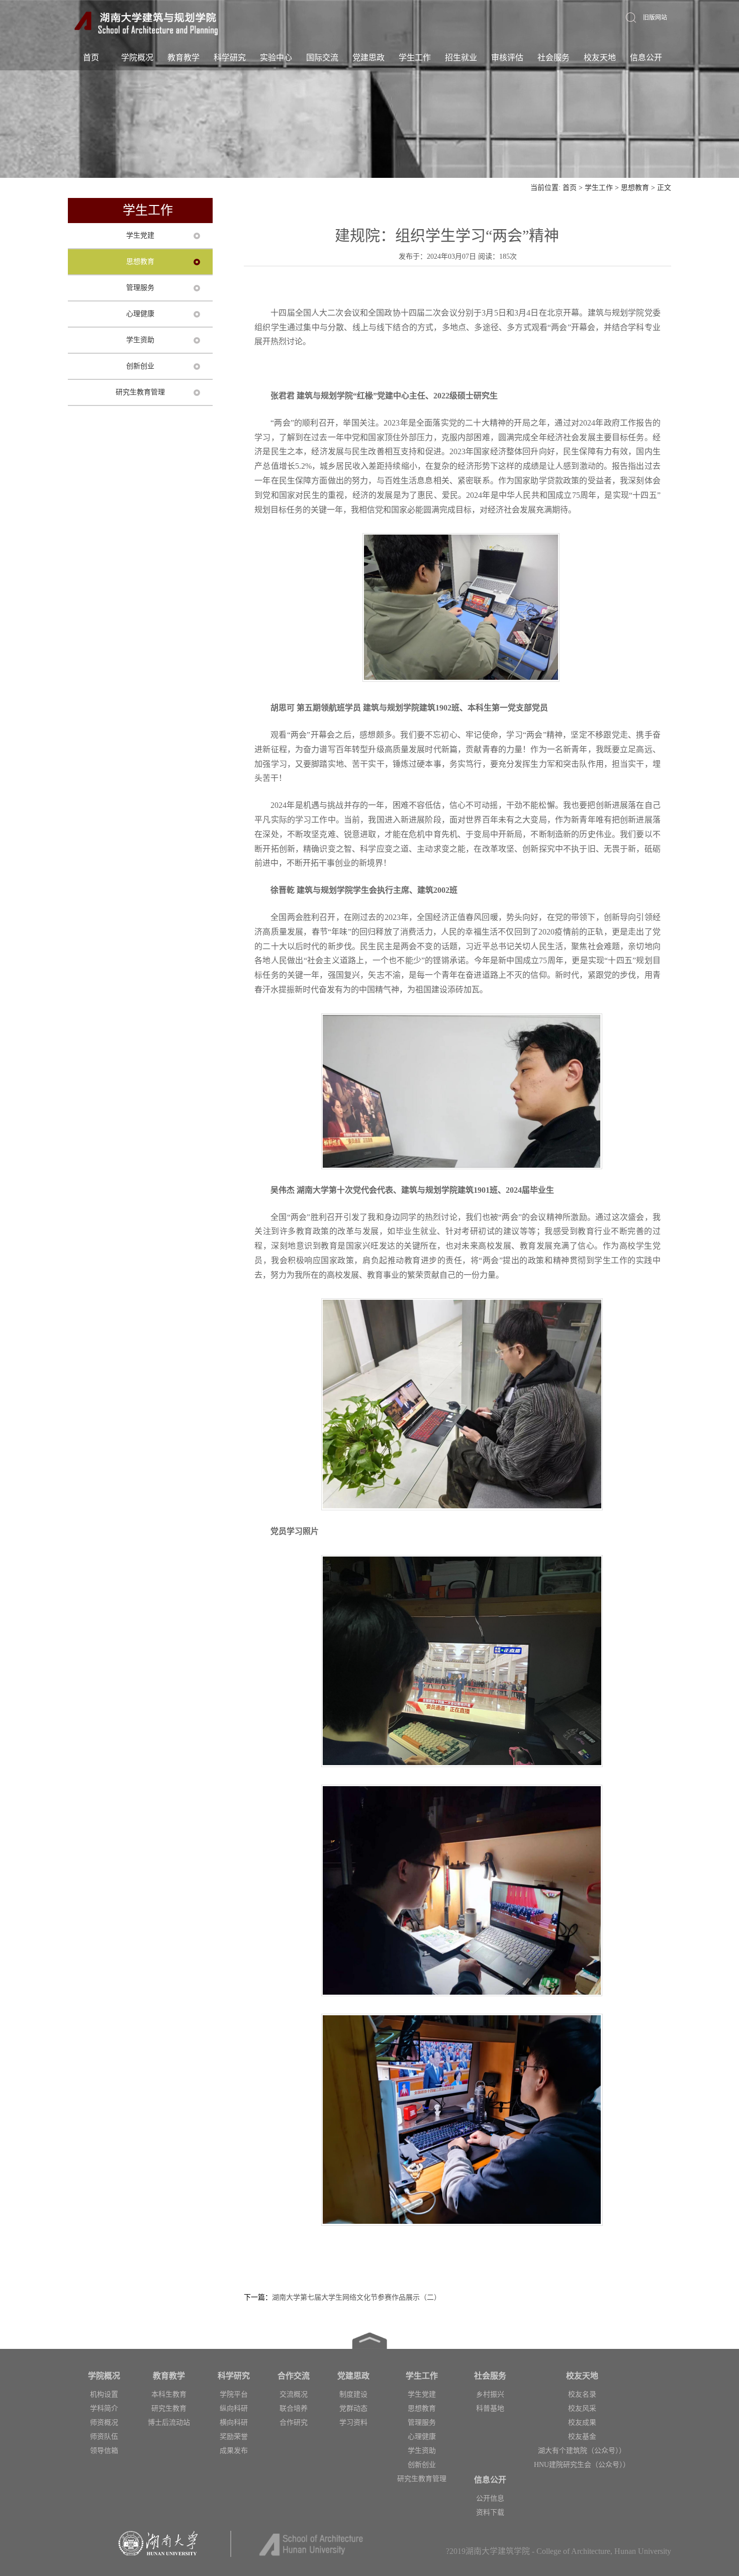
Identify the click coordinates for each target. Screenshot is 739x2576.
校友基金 (582, 2437)
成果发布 (234, 2451)
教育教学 (183, 58)
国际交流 (322, 58)
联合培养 (294, 2408)
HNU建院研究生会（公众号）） (582, 2465)
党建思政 (368, 58)
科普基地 (490, 2408)
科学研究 (230, 58)
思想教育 (635, 188)
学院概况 (137, 58)
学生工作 (415, 58)
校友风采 (582, 2408)
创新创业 (140, 366)
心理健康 (140, 314)
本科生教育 (169, 2394)
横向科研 (234, 2423)
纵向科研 (234, 2408)
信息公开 (646, 58)
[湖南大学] (147, 23)
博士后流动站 (169, 2423)
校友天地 (600, 58)
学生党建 (140, 235)
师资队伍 (104, 2437)
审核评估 (507, 58)
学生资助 (140, 340)
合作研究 (294, 2423)
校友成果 (582, 2423)
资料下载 (490, 2512)
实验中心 (276, 58)
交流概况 (294, 2394)
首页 (91, 58)
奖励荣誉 (234, 2437)
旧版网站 (655, 18)
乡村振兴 (490, 2394)
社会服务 (553, 58)
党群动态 (353, 2408)
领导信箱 (104, 2451)
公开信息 (490, 2498)
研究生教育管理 (140, 392)
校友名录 (582, 2394)
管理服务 (140, 288)
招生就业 (461, 58)
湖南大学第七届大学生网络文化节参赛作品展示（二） (356, 2297)
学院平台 (234, 2394)
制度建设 (353, 2394)
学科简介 (104, 2408)
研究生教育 (169, 2408)
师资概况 (104, 2423)
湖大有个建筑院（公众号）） (582, 2451)
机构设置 (104, 2394)
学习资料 (353, 2423)
